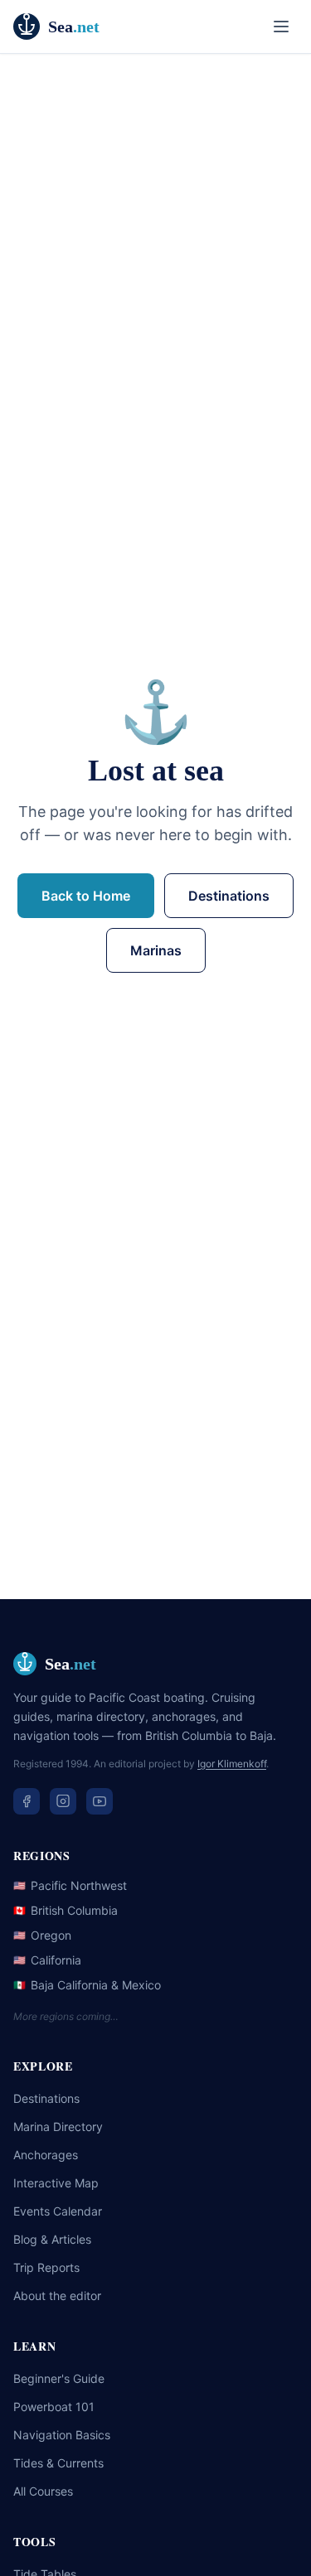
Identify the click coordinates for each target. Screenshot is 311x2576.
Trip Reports (46, 2267)
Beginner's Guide (59, 2378)
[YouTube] (100, 1801)
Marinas (156, 950)
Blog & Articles (52, 2239)
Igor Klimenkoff (232, 1764)
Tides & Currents (58, 2463)
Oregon (42, 1935)
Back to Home (86, 896)
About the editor (57, 2296)
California (47, 1960)
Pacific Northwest (70, 1885)
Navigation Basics (62, 2435)
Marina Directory (58, 2127)
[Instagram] (63, 1801)
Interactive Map (56, 2183)
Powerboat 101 (54, 2407)
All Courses (43, 2491)
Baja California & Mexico (87, 1985)
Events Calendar (58, 2211)
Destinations (229, 896)
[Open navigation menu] (281, 27)
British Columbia (66, 1910)
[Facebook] (27, 1801)
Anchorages (46, 2155)
